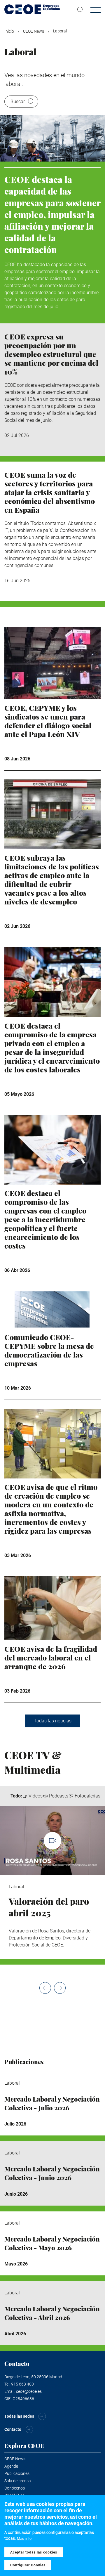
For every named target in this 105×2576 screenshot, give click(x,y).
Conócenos (15, 2488)
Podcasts (59, 1796)
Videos (36, 1796)
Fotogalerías (87, 1796)
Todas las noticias (53, 1721)
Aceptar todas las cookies (34, 2552)
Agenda (11, 2466)
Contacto (13, 2429)
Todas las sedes (19, 2416)
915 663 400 (22, 2384)
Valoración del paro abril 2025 (49, 1907)
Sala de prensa (18, 2481)
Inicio (9, 31)
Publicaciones (17, 2473)
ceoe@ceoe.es (29, 2391)
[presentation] (45, 1988)
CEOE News (34, 31)
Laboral (16, 1887)
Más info (24, 2538)
